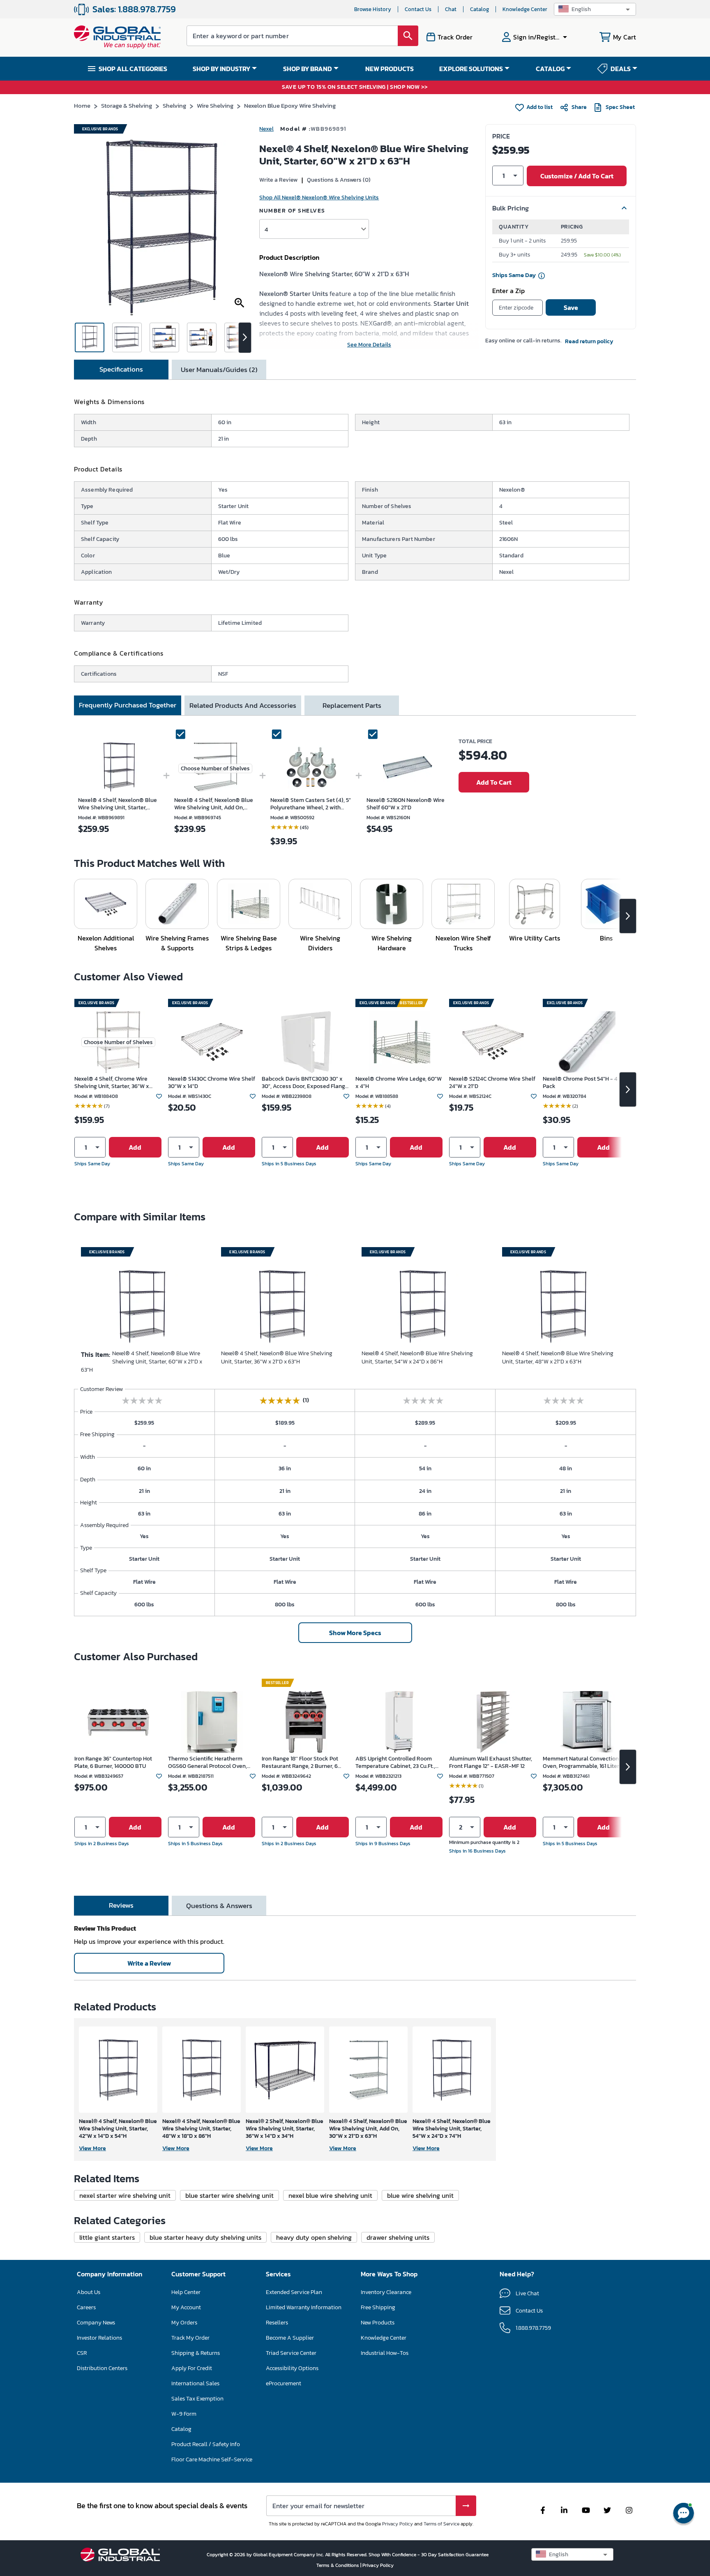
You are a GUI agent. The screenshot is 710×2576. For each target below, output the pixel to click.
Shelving (174, 105)
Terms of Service (441, 2524)
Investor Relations (99, 2338)
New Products (378, 2323)
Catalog (479, 9)
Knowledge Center (525, 9)
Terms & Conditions (338, 2565)
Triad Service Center (291, 2353)
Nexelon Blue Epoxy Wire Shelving (290, 105)
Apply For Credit (192, 2368)
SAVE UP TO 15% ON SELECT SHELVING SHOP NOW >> (355, 87)
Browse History (373, 9)
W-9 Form (184, 2414)
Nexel (266, 129)
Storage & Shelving (127, 105)
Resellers (277, 2323)
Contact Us (418, 9)
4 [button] (266, 229)
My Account (186, 2307)
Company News (96, 2323)
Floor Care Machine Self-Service (212, 2459)
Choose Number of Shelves (215, 768)
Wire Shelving (215, 105)
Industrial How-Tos (385, 2353)
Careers (86, 2307)
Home (82, 105)
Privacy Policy (398, 2524)
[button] (595, 9)
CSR (82, 2353)
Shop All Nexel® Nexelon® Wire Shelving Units (319, 198)
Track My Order (190, 2338)
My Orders (184, 2323)
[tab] (121, 370)
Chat (451, 9)
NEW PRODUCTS (390, 69)
